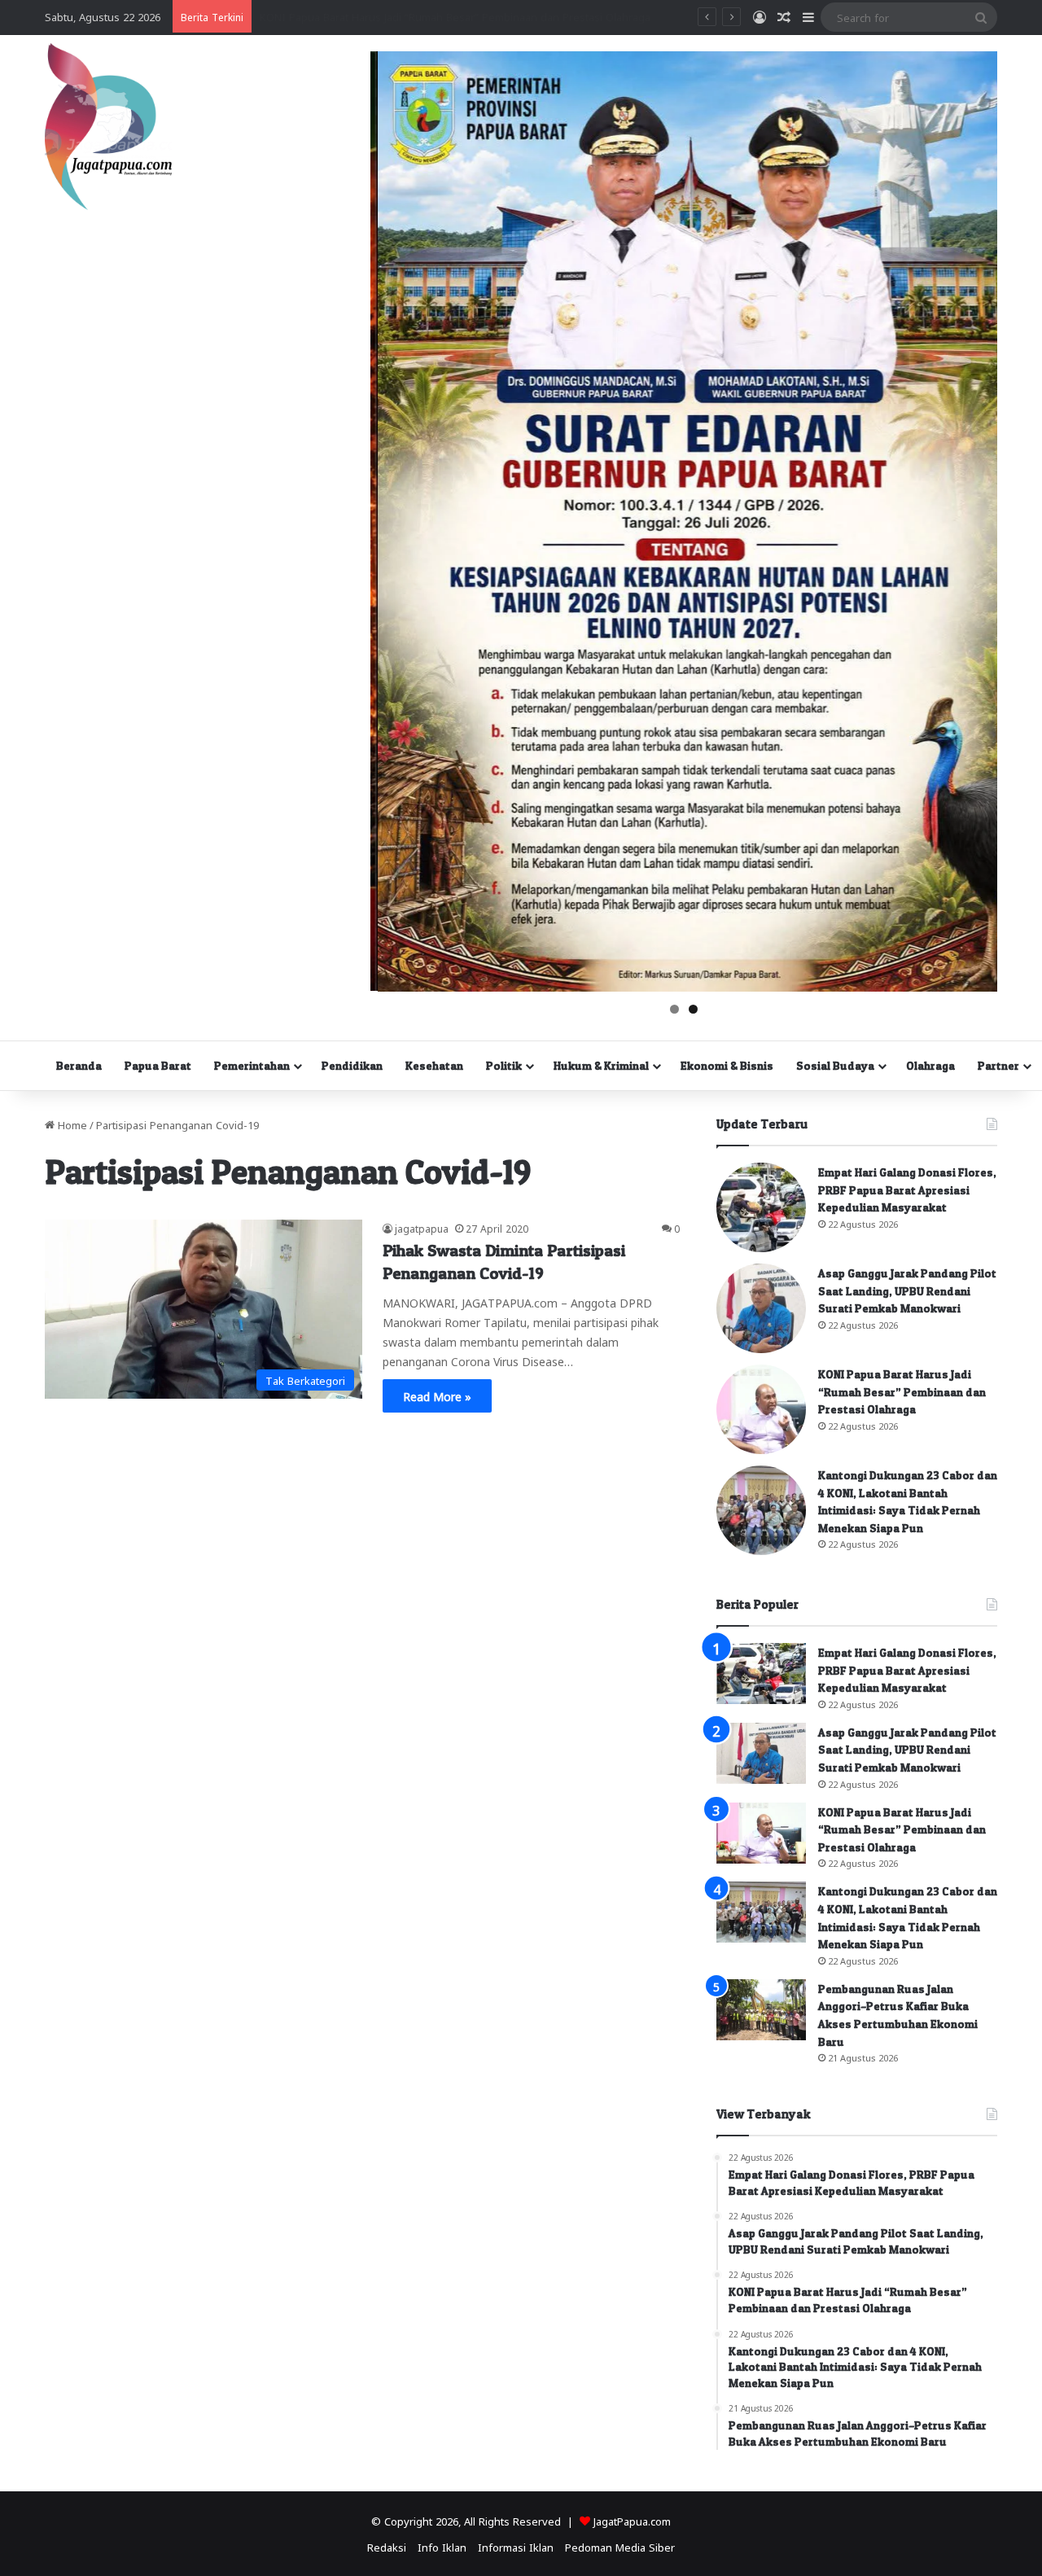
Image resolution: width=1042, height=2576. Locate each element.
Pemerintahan (252, 1065)
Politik (504, 1065)
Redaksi (387, 2546)
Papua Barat (158, 1065)
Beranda (79, 1065)
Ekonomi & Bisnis (727, 1065)
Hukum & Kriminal (601, 1065)
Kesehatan (434, 1065)
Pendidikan (352, 1065)
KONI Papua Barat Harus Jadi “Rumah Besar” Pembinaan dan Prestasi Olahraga (902, 1391)
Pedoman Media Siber (620, 2546)
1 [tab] (674, 1009)
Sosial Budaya (835, 1065)
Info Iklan (442, 2546)
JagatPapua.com (632, 2520)
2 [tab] (693, 1009)
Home (71, 1124)
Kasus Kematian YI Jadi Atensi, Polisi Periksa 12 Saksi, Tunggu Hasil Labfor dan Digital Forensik (495, 16)
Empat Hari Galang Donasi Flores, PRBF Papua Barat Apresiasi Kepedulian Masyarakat (907, 1189)
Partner (998, 1065)
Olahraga (930, 1065)
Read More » (437, 1395)
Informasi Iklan (516, 2546)
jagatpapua (422, 1228)
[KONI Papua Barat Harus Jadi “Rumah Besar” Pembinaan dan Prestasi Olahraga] (761, 1409)
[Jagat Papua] (108, 127)
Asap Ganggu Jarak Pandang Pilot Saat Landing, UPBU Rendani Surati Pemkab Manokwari (907, 1290)
